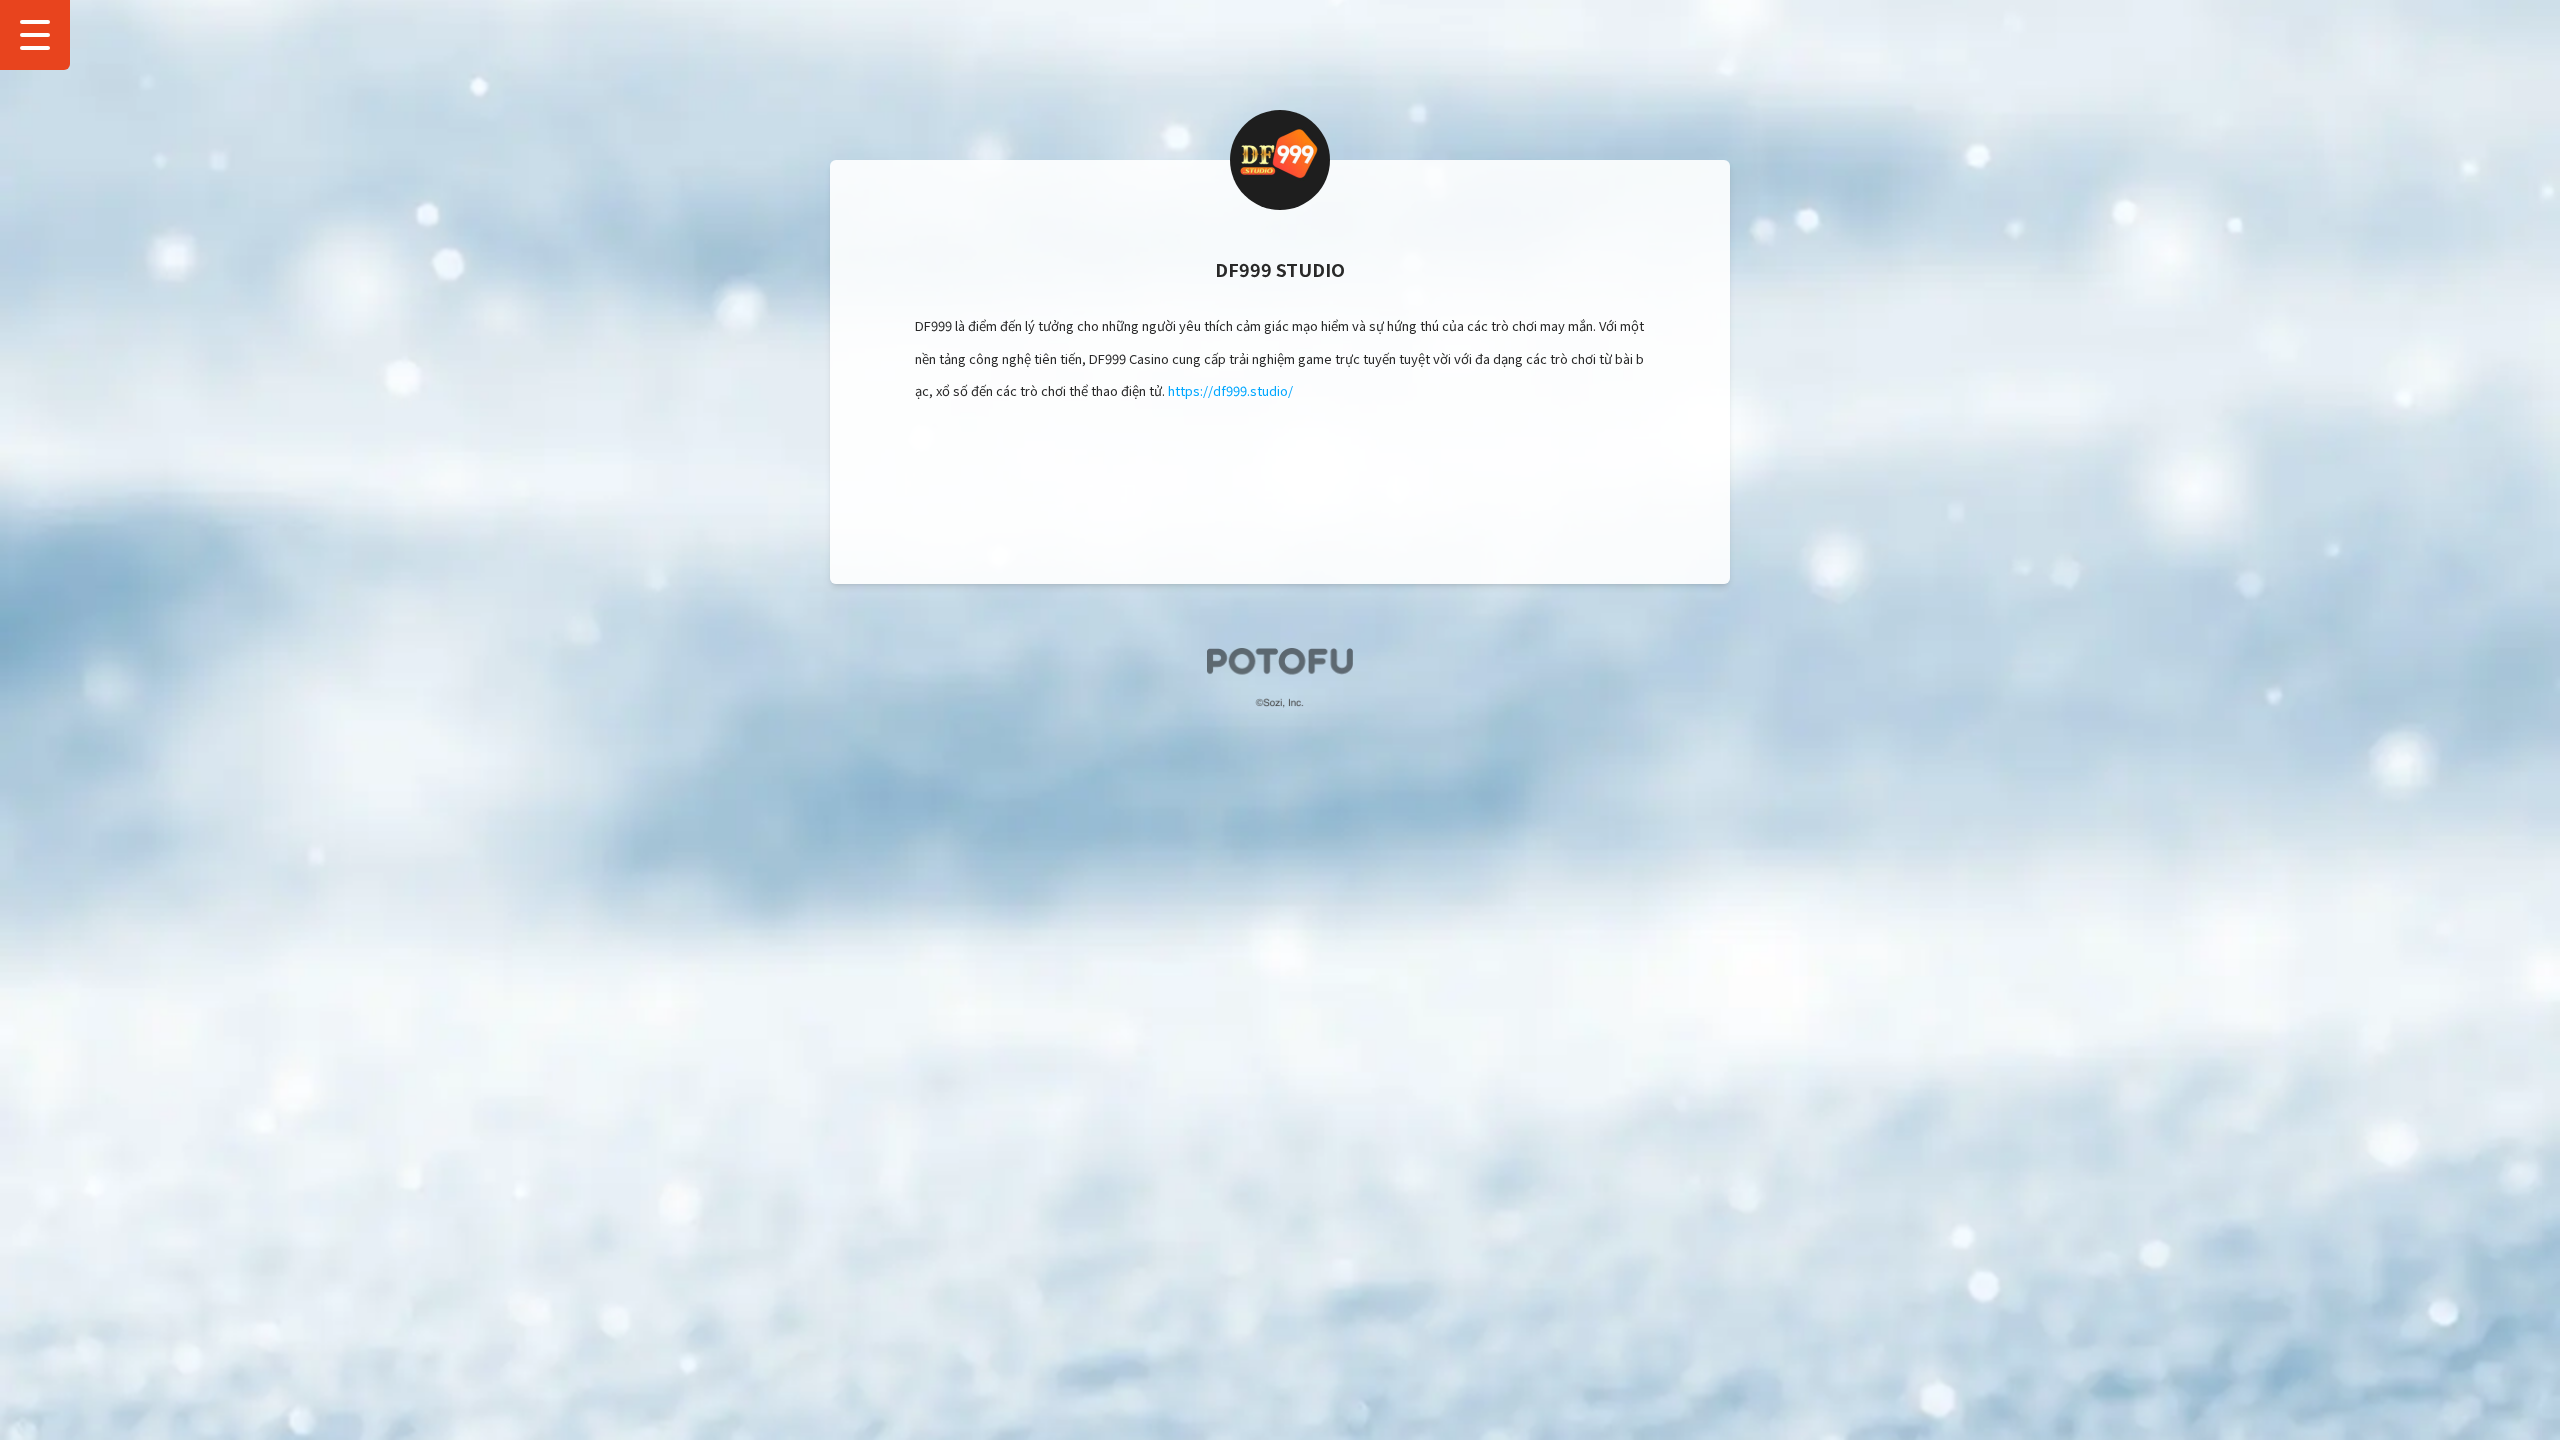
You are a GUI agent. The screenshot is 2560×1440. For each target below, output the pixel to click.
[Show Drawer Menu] (35, 35)
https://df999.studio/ (1230, 390)
